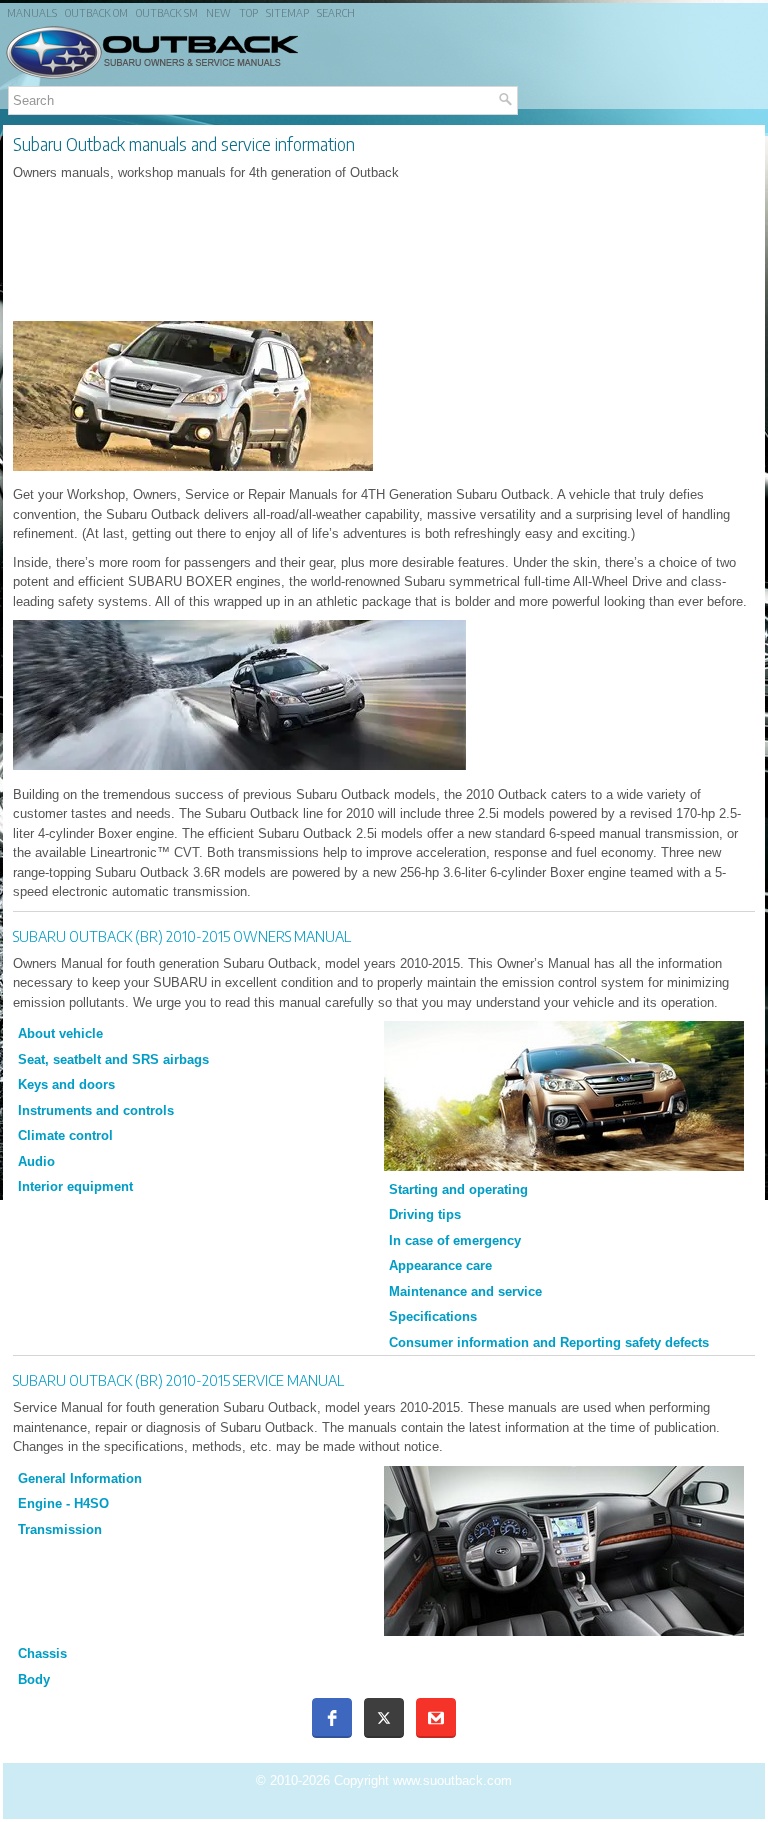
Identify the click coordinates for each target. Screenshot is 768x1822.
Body (34, 1679)
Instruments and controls (96, 1110)
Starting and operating (458, 1189)
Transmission (60, 1529)
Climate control (65, 1135)
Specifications (433, 1316)
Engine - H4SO (63, 1503)
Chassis (42, 1653)
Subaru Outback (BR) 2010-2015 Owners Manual (182, 936)
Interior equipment (75, 1186)
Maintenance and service (465, 1291)
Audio (36, 1161)
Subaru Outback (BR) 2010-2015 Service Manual (178, 1380)
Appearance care (440, 1265)
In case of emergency (455, 1240)
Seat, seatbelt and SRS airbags (113, 1059)
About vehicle (60, 1033)
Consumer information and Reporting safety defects (549, 1342)
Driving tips (425, 1214)
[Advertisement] (384, 252)
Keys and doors (66, 1084)
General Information (80, 1478)
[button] (332, 1718)
